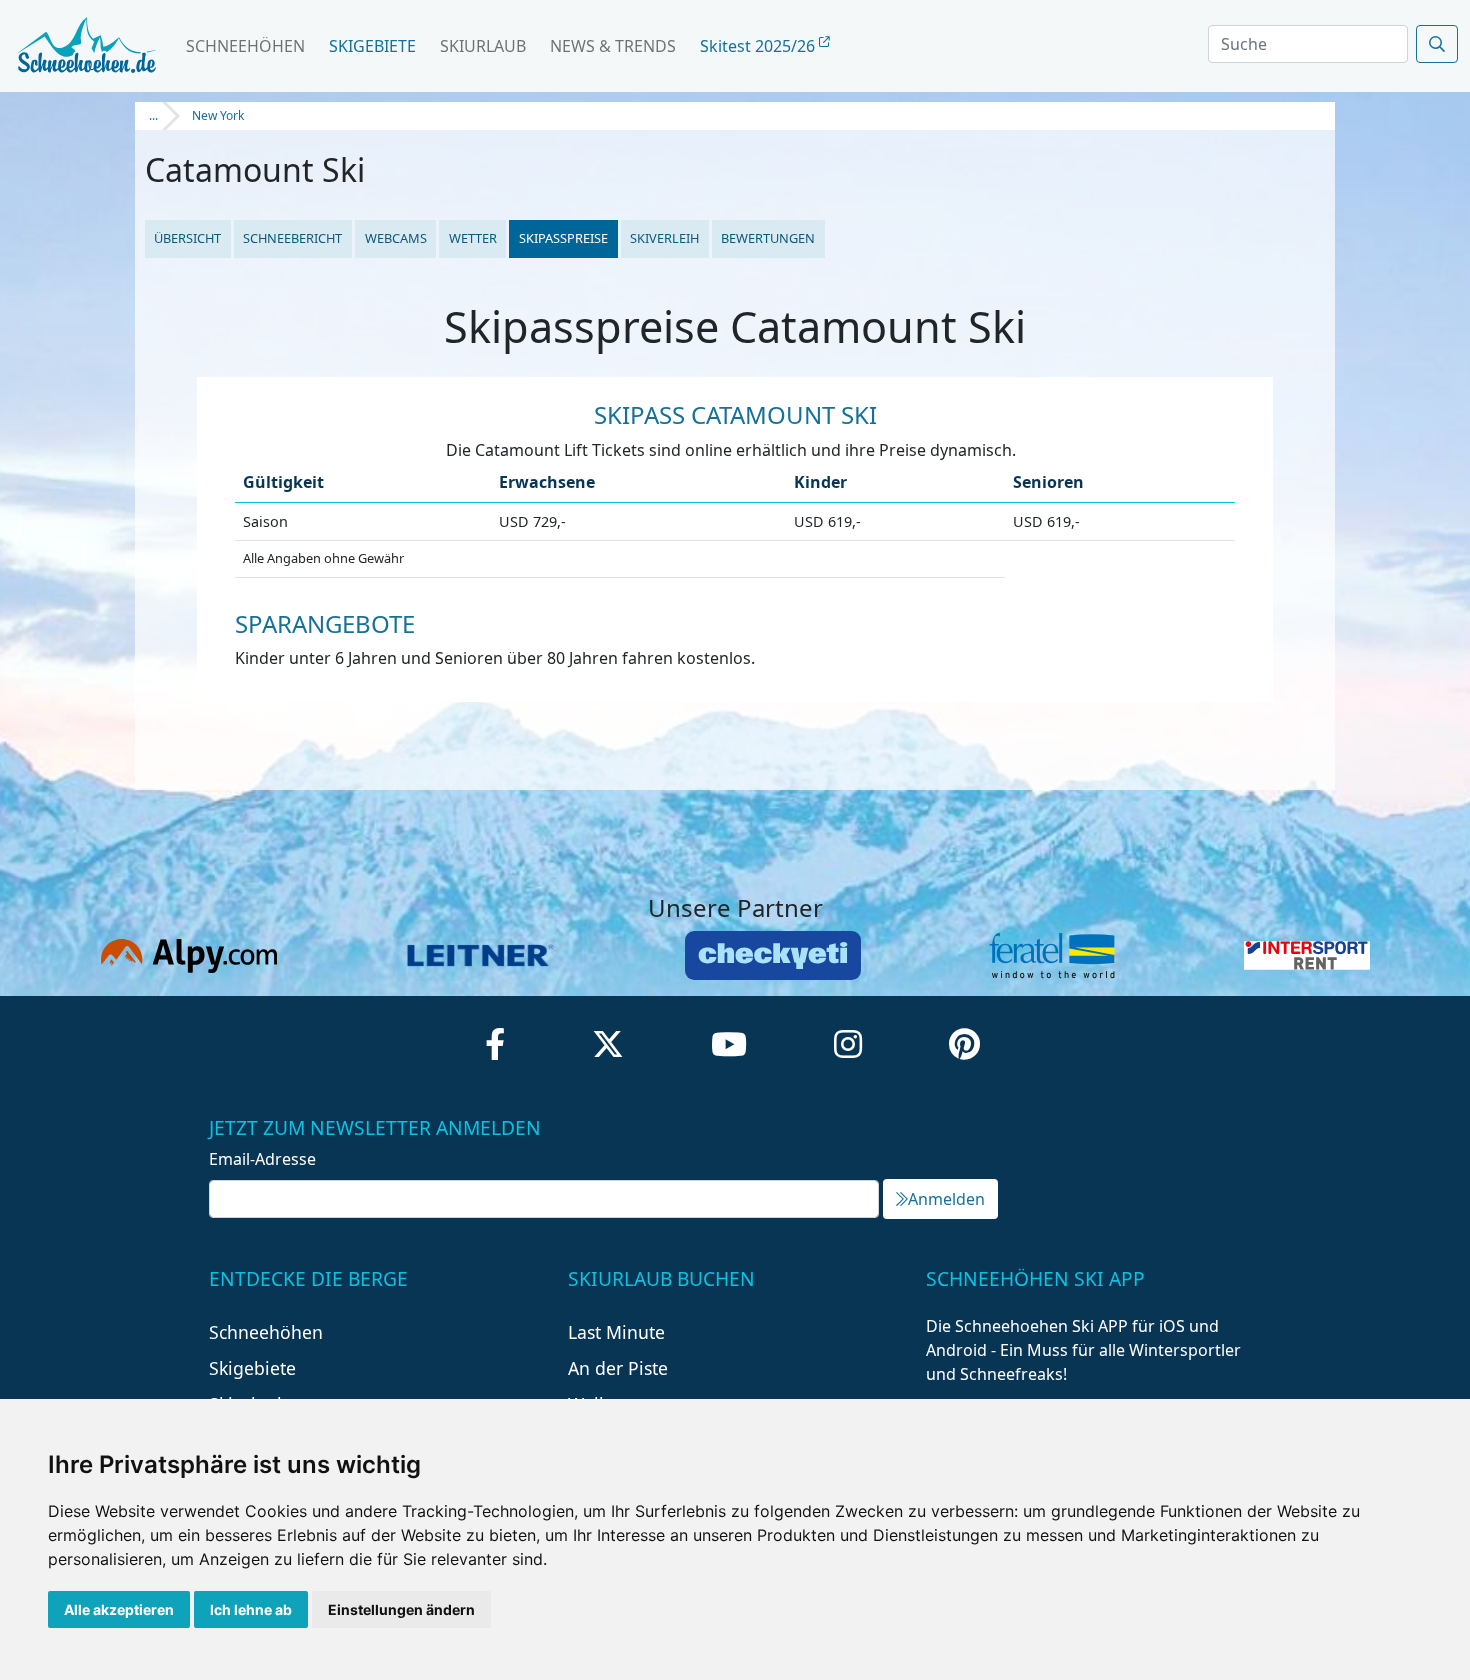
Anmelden (946, 1199)
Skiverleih (664, 238)
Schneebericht (292, 238)
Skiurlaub (483, 46)
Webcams (396, 238)
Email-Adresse (262, 1159)
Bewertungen (768, 238)
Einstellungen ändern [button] (401, 1609)
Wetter (473, 238)
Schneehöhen (245, 46)
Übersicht (187, 238)
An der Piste (618, 1368)
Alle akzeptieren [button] (119, 1609)
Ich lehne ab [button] (251, 1609)
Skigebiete (372, 46)
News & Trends (613, 46)
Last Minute (616, 1332)
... (153, 115)
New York (218, 115)
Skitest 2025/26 (759, 46)
